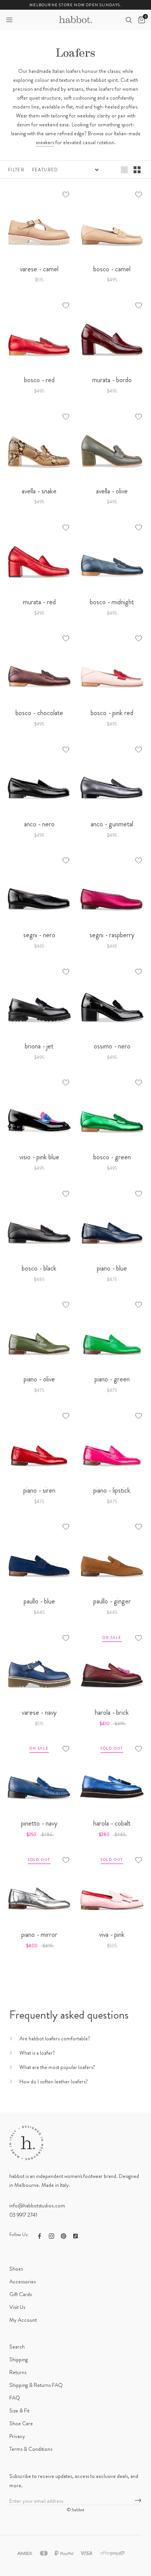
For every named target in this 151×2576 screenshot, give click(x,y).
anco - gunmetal (112, 824)
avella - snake (39, 491)
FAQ (15, 2398)
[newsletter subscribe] (138, 2501)
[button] (9, 20)
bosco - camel (112, 269)
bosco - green (112, 1157)
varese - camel (39, 269)
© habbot (75, 2510)
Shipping (19, 2359)
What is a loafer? (37, 2053)
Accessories (22, 2281)
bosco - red (39, 380)
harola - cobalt (112, 1823)
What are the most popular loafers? (57, 2067)
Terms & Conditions (31, 2449)
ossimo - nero (112, 1046)
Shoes (16, 2269)
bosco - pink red (112, 713)
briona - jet (39, 1046)
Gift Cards (21, 2294)
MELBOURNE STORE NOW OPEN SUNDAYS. (75, 5)
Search (17, 2347)
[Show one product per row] (124, 169)
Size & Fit (19, 2410)
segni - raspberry (112, 935)
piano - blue (112, 1268)
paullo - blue (39, 1601)
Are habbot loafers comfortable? (55, 2038)
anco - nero (39, 824)
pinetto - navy (39, 1823)
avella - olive (112, 491)
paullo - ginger (112, 1601)
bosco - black (39, 1268)
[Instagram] (51, 2235)
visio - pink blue (39, 1157)
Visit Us (17, 2307)
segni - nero (39, 935)
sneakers (45, 142)
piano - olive (39, 1379)
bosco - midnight (112, 602)
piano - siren (39, 1490)
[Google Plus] (75, 2235)
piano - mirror (39, 1935)
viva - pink (112, 1935)
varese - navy (39, 1712)
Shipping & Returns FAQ (36, 2385)
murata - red (39, 602)
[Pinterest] (63, 2235)
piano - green (112, 1379)
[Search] (129, 20)
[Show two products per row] (137, 169)
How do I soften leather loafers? (54, 2081)
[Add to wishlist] (66, 195)
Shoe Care (21, 2423)
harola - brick (112, 1712)
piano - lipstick (112, 1490)
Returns (18, 2372)
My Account (23, 2320)
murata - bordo (112, 380)
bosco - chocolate (39, 713)
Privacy (17, 2436)
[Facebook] (39, 2235)
